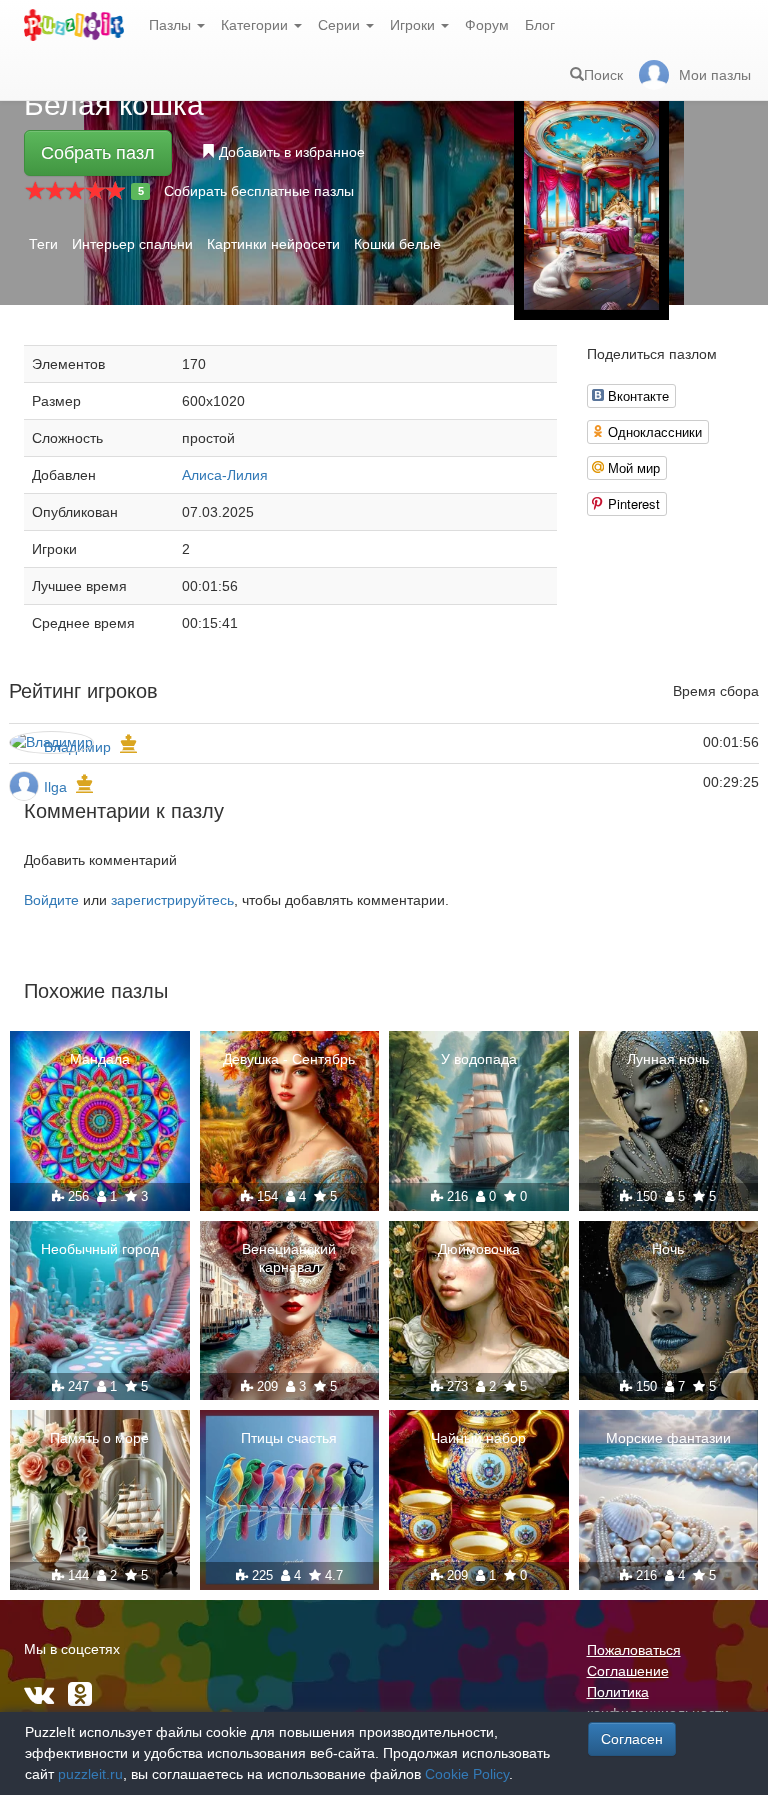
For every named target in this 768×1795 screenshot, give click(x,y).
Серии (341, 25)
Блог (540, 25)
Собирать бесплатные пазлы (259, 191)
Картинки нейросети (273, 244)
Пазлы (172, 25)
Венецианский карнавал (289, 1258)
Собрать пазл (98, 153)
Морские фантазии (668, 1438)
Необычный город (100, 1249)
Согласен (632, 1739)
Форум (487, 25)
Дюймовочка (479, 1249)
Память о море (99, 1438)
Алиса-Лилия (225, 475)
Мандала (100, 1059)
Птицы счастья (289, 1438)
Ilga (55, 787)
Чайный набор (478, 1438)
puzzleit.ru (90, 1774)
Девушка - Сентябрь (289, 1059)
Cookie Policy (467, 1774)
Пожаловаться (634, 1650)
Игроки (414, 25)
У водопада (479, 1059)
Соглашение (628, 1671)
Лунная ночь (668, 1059)
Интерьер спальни (132, 244)
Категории (256, 25)
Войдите (51, 900)
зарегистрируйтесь (172, 900)
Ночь (668, 1249)
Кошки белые (397, 244)
